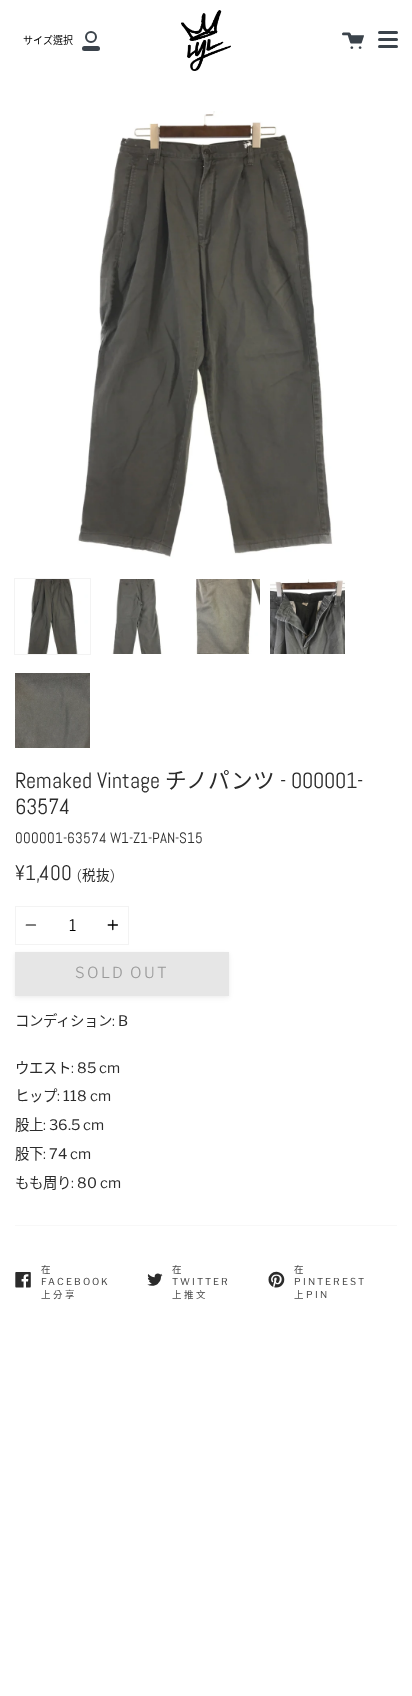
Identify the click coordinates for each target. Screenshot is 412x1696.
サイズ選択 (48, 40)
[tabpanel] (206, 340)
